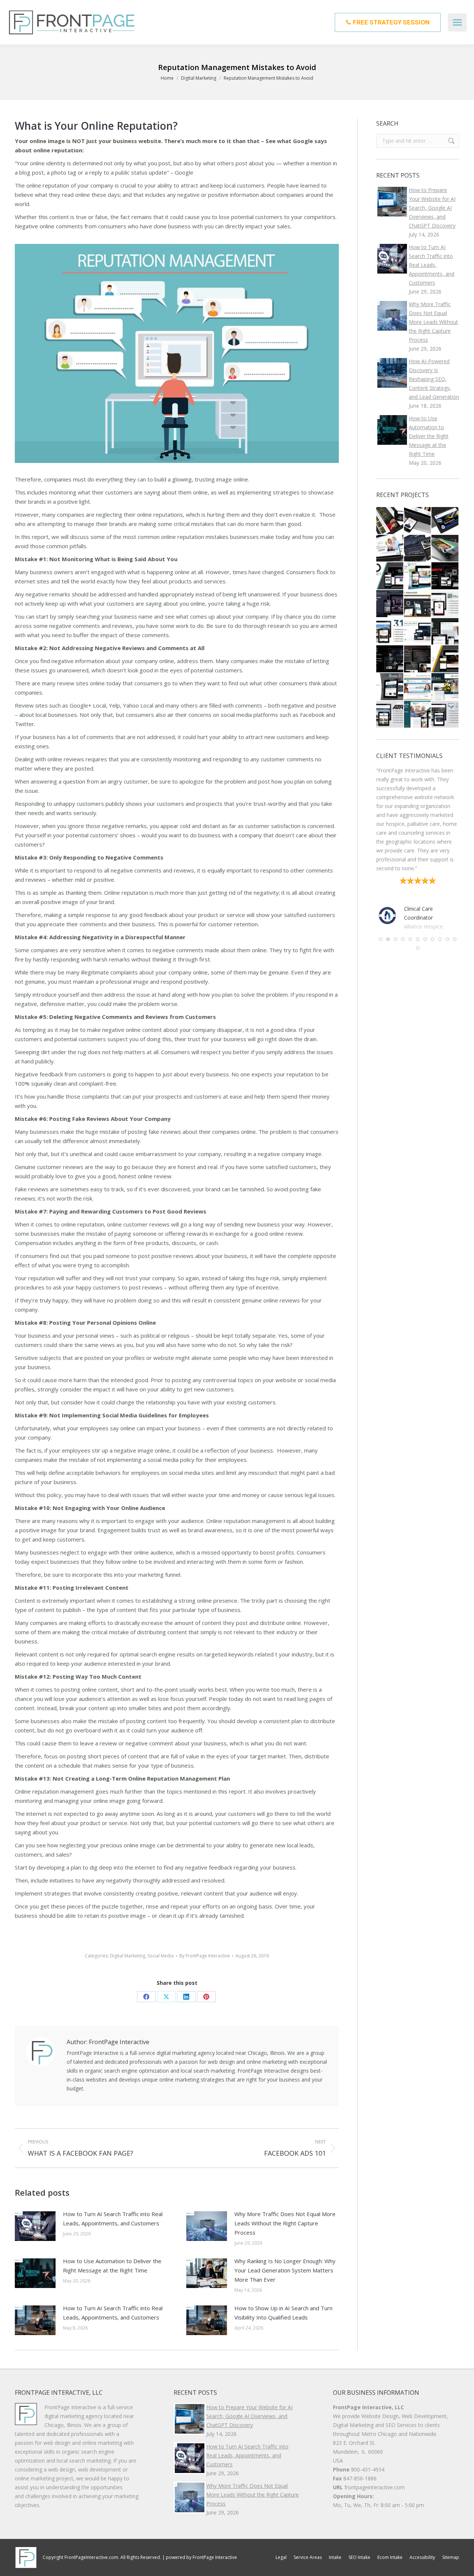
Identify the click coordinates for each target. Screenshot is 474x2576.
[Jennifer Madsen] (418, 659)
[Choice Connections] (390, 549)
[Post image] (35, 2226)
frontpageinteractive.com (375, 2487)
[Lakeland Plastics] (445, 521)
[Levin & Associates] (418, 549)
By (205, 1956)
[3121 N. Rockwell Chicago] (390, 632)
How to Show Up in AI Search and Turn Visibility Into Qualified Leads (283, 2313)
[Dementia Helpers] (418, 715)
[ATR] (390, 715)
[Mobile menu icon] (457, 22)
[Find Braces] (418, 687)
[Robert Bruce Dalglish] (418, 632)
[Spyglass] (445, 687)
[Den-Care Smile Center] (418, 521)
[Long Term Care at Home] (445, 632)
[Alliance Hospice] (445, 549)
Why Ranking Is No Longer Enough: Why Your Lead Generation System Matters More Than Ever (285, 2270)
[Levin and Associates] (390, 604)
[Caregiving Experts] (418, 576)
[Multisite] (445, 604)
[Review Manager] (418, 604)
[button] (381, 957)
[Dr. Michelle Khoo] (445, 715)
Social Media (161, 1956)
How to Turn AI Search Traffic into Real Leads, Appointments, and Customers (113, 2219)
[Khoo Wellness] (445, 659)
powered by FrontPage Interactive (201, 2557)
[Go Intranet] (390, 576)
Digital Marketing (128, 1956)
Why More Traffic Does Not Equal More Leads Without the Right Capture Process (285, 2223)
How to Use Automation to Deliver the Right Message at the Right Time (112, 2266)
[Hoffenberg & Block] (390, 521)
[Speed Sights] (445, 576)
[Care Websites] (390, 659)
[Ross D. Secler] (390, 687)
